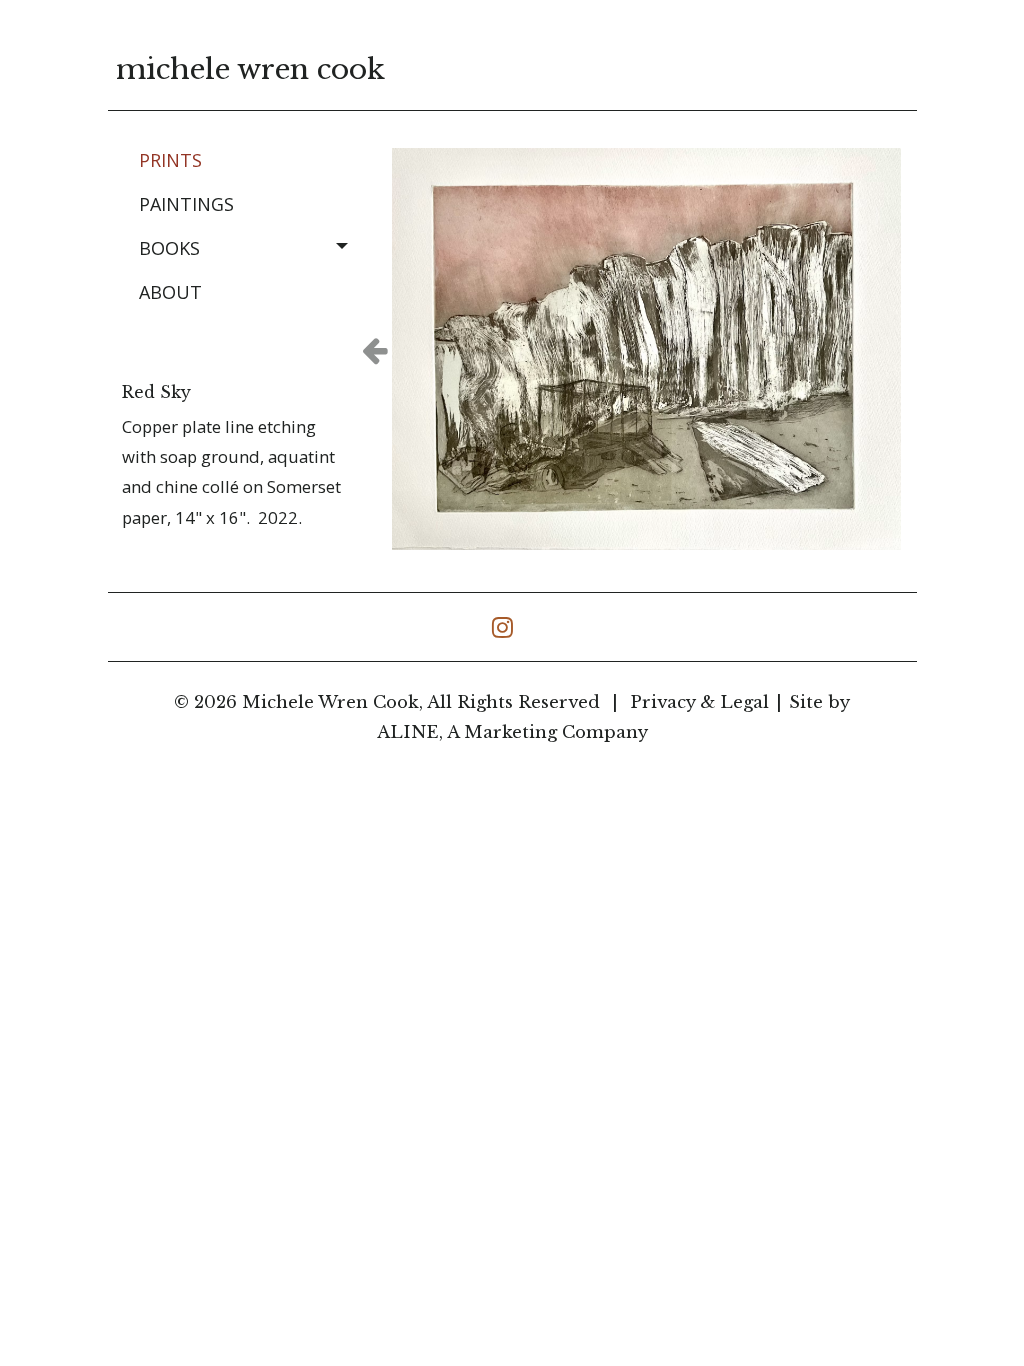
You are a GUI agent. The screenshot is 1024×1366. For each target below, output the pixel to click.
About (170, 292)
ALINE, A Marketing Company (512, 732)
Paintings (186, 204)
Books (169, 248)
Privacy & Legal (699, 702)
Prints (170, 160)
